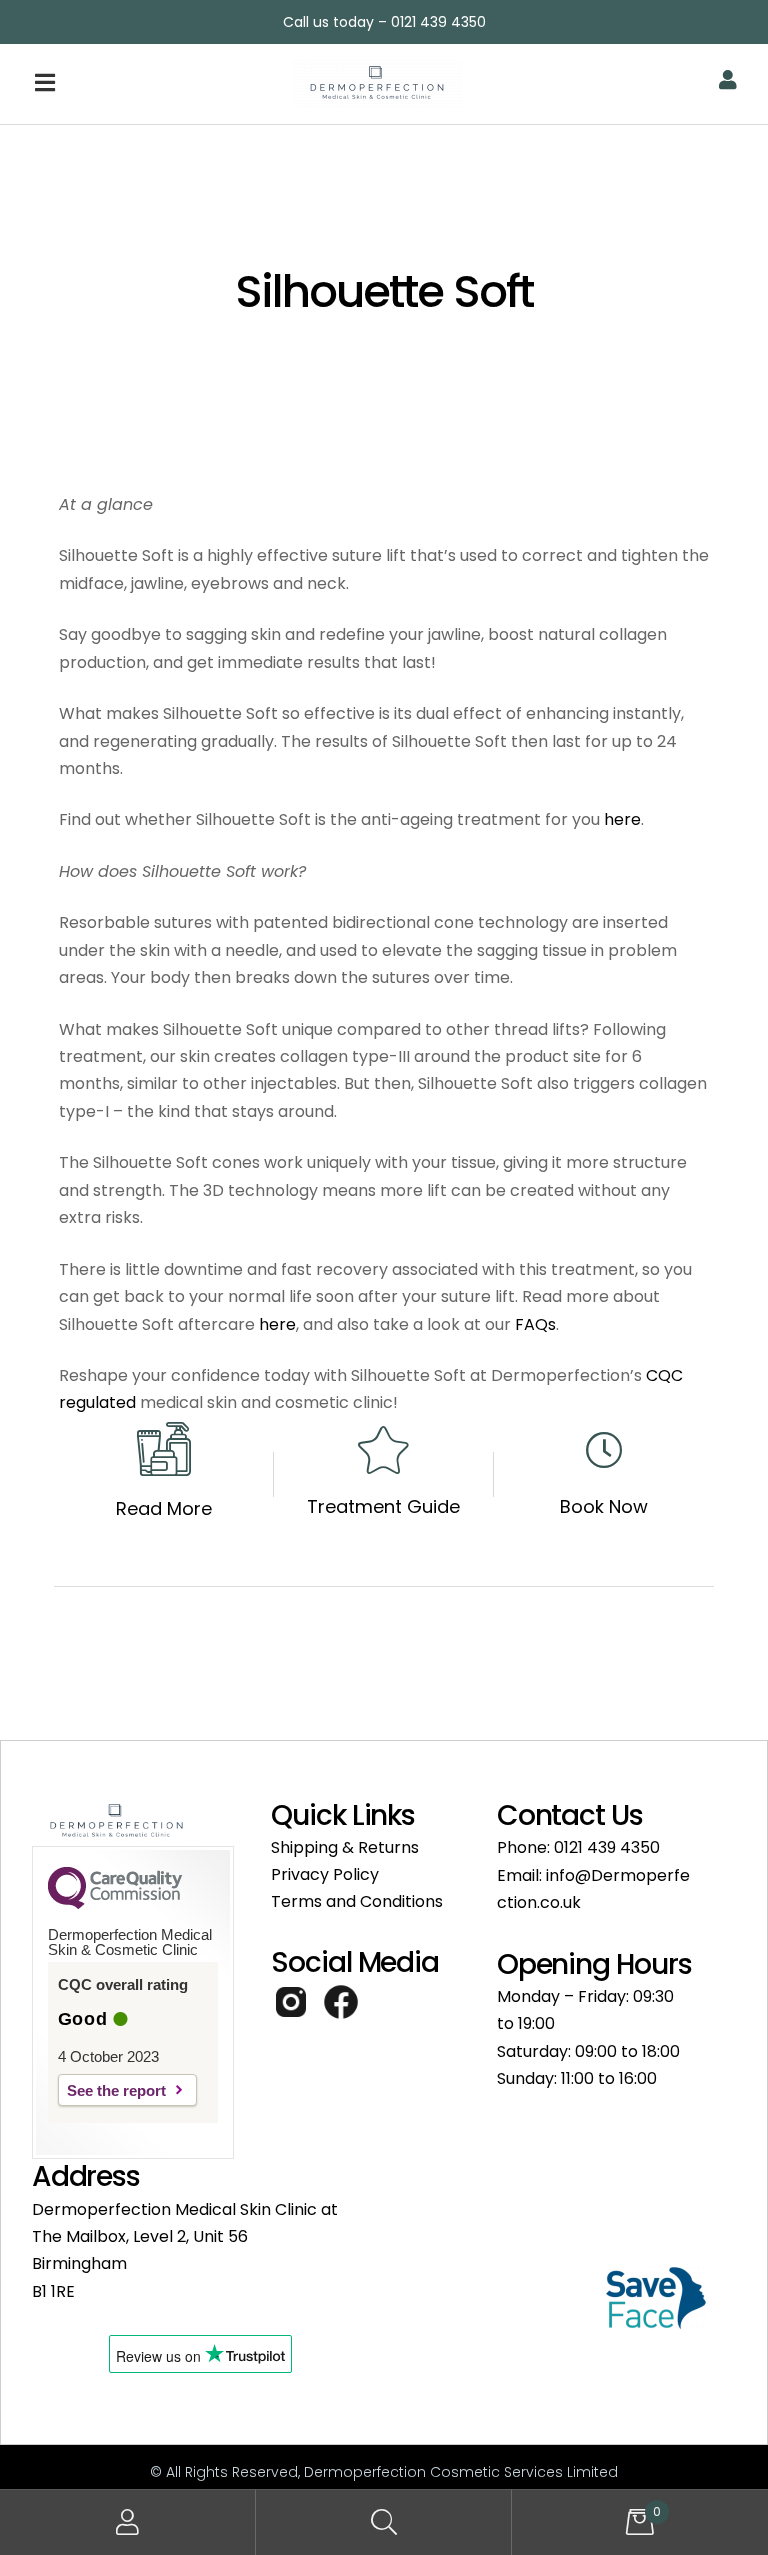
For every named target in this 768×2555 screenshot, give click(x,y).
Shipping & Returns (345, 1847)
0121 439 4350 (607, 1847)
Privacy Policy (325, 1874)
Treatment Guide (383, 1506)
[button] (132, 84)
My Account (128, 2522)
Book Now (604, 1506)
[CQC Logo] (115, 1904)
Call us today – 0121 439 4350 (384, 22)
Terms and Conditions (357, 1901)
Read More (164, 1508)
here (622, 819)
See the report (116, 2090)
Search (384, 2522)
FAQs (535, 1324)
